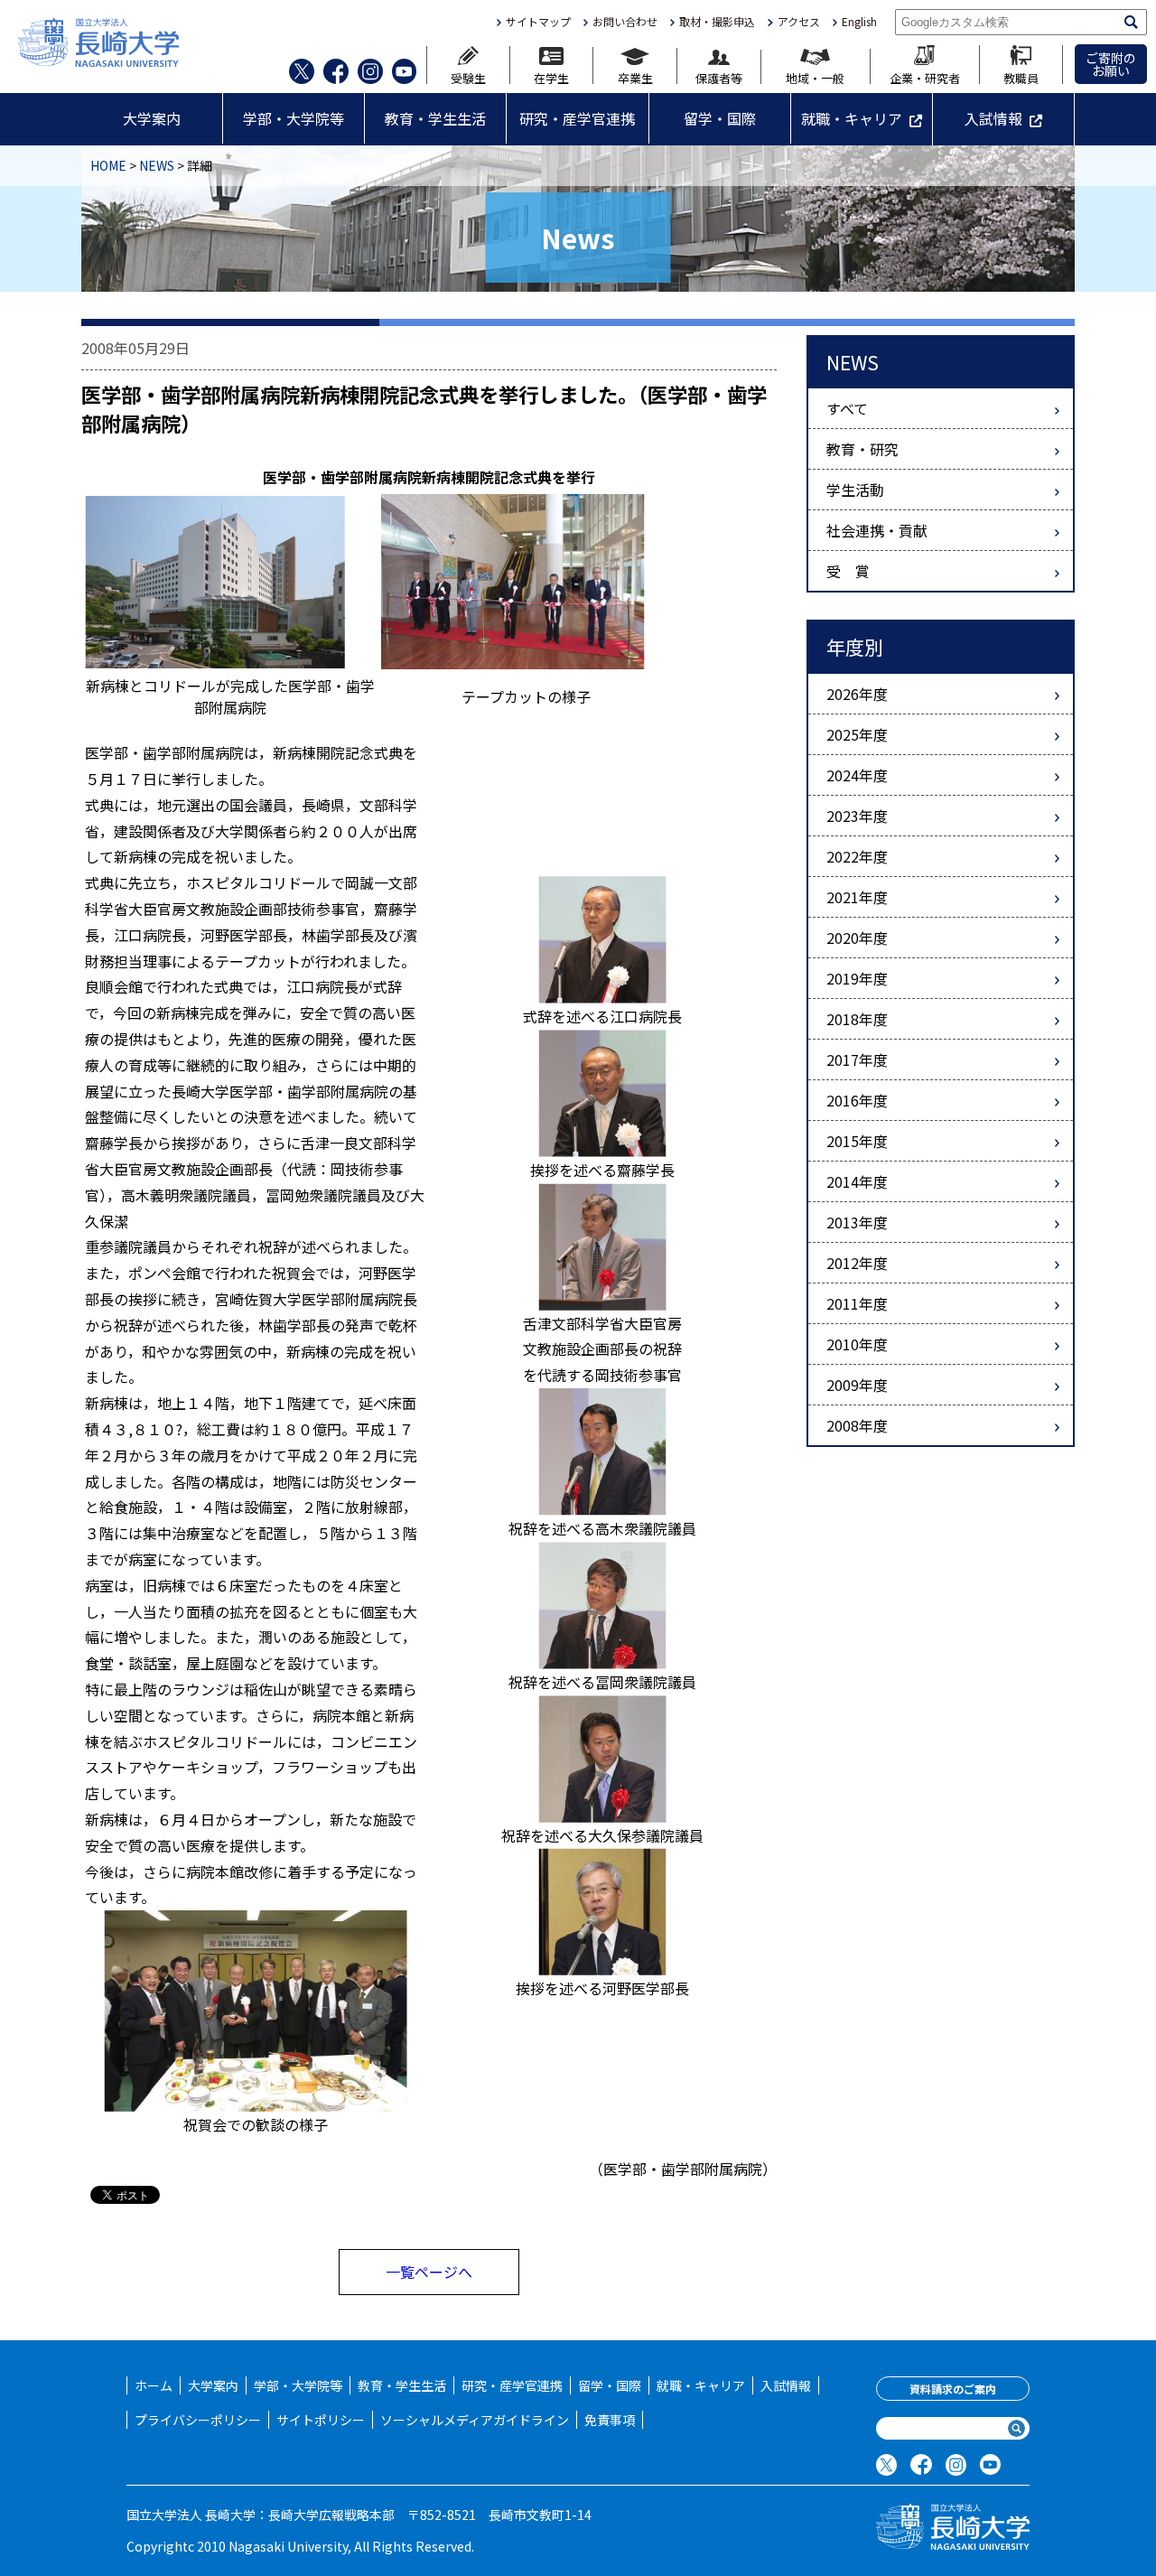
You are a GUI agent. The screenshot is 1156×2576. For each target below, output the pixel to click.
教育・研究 (862, 449)
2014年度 (857, 1181)
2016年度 (857, 1100)
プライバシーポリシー (198, 2420)
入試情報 (993, 118)
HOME (108, 165)
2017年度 (857, 1059)
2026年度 (857, 694)
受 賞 (848, 571)
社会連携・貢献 (877, 530)
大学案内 (152, 118)
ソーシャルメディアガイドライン (475, 2420)
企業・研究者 (925, 77)
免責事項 (610, 2420)
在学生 (551, 77)
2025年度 (857, 734)
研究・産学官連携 (577, 118)
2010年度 (857, 1344)
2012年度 (857, 1263)
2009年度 (857, 1385)
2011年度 (857, 1303)
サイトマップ (538, 22)
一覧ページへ (429, 2272)
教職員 (1021, 77)
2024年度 (857, 775)
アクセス (798, 22)
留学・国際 (720, 118)
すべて (847, 408)
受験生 (468, 77)
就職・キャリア (852, 118)
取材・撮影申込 (717, 22)
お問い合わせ (625, 22)
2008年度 (857, 1425)
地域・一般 (815, 77)
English (859, 22)
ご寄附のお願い (1111, 64)
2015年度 (857, 1141)
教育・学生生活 (435, 118)
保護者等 (719, 77)
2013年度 (857, 1222)
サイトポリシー (321, 2420)
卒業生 (635, 77)
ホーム (154, 2385)
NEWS (157, 165)
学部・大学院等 (294, 118)
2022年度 (857, 856)
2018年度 (857, 1019)
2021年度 (857, 897)
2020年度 (857, 938)
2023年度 (857, 816)
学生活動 (855, 490)
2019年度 (857, 978)
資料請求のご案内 (953, 2389)
